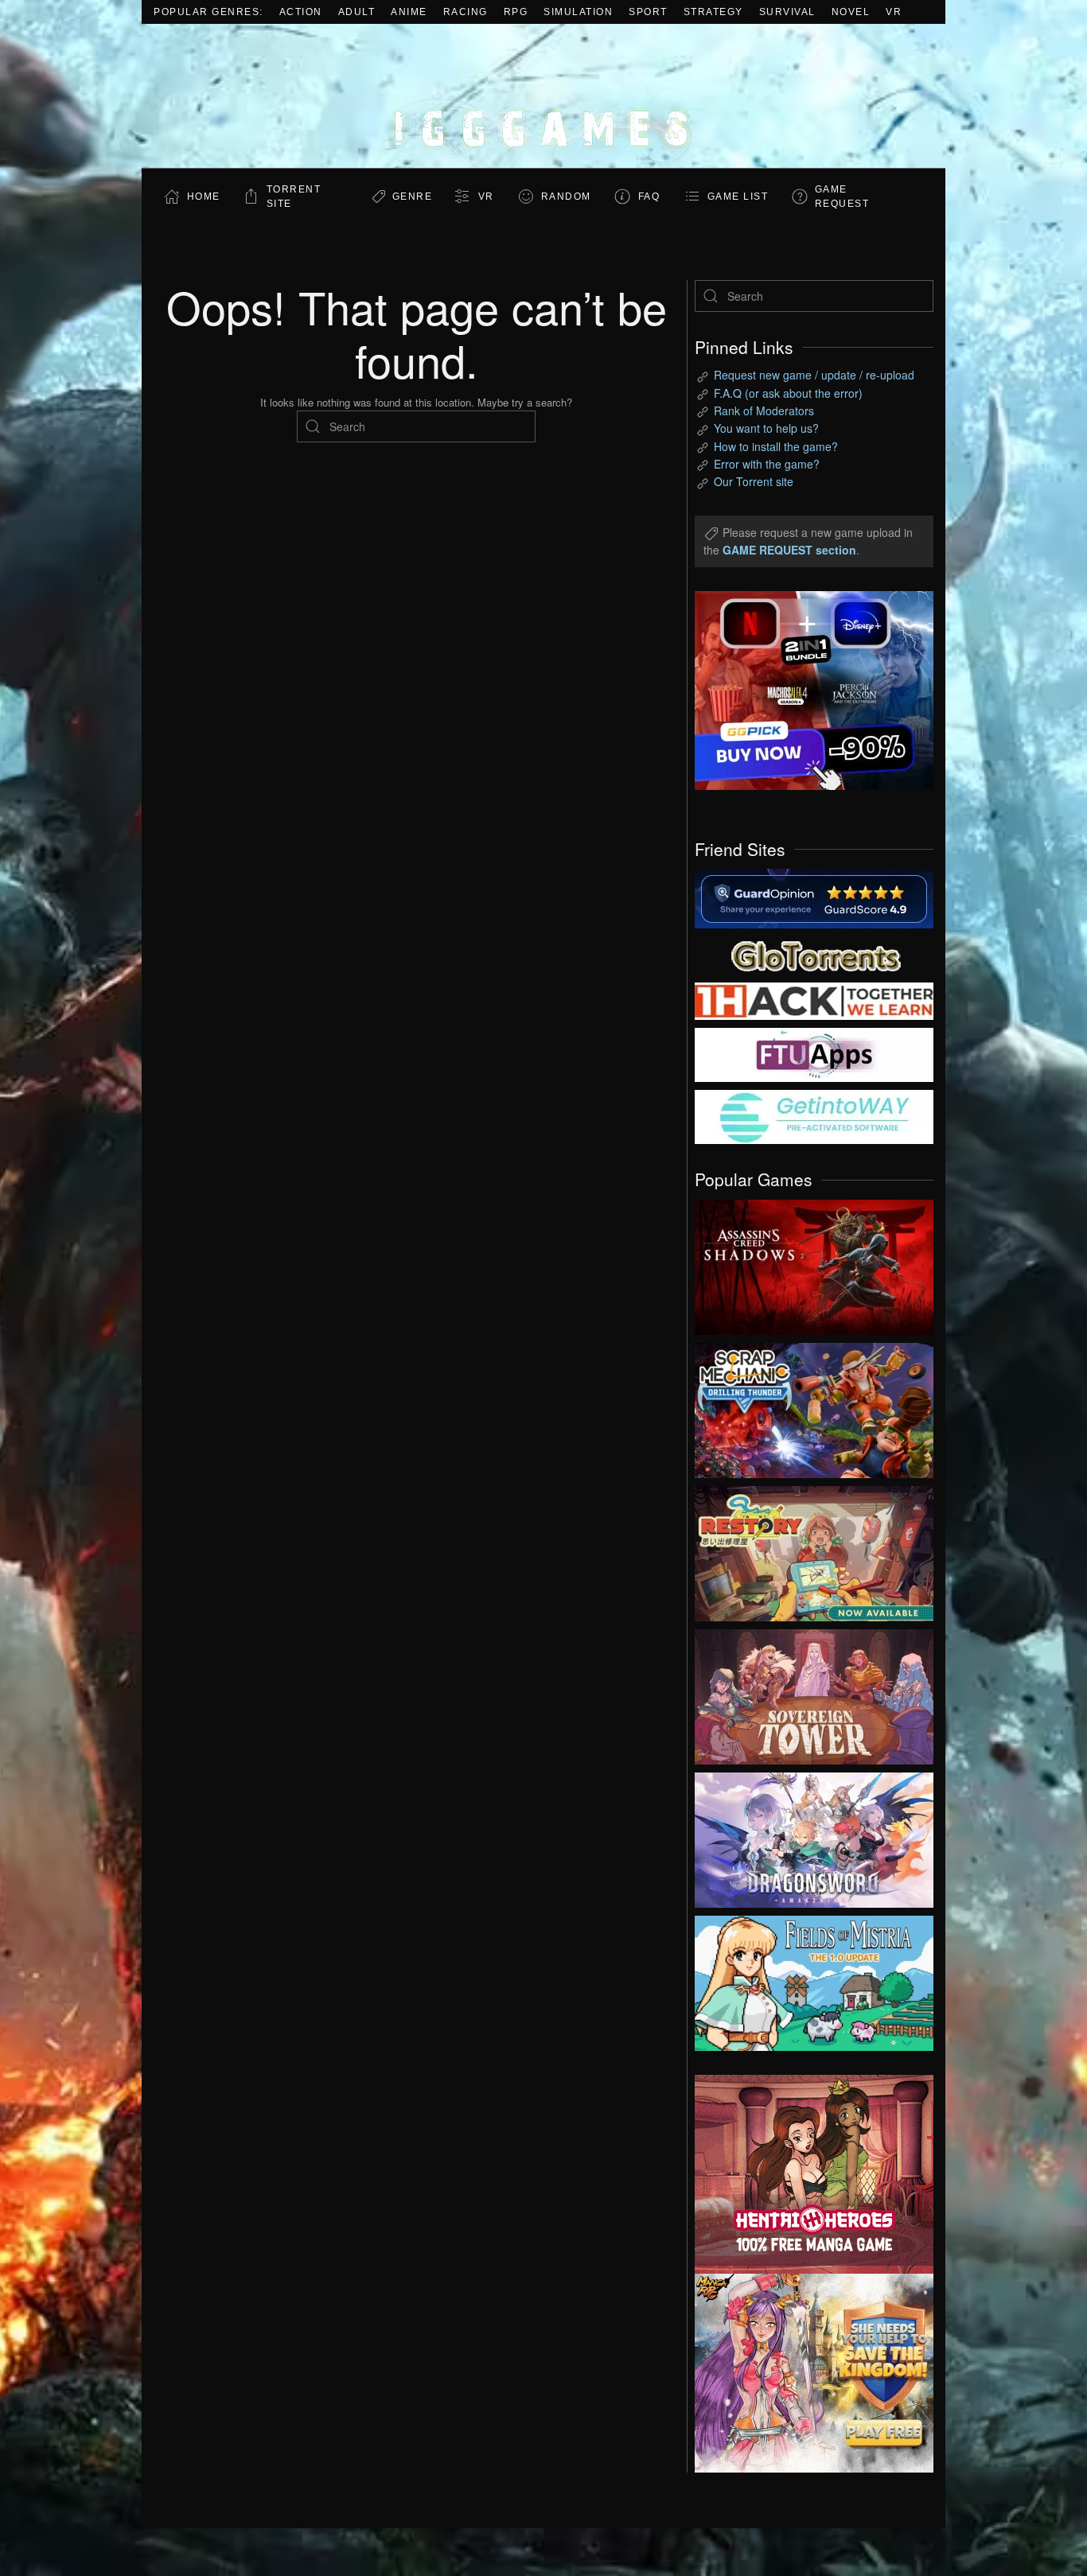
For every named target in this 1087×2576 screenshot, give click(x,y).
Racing (466, 12)
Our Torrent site (754, 481)
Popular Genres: (208, 12)
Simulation (578, 12)
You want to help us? (766, 428)
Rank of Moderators (764, 411)
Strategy (713, 12)
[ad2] (806, 2174)
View (814, 1263)
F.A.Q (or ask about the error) (788, 393)
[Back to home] (543, 96)
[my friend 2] (814, 954)
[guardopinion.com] (814, 897)
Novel (851, 12)
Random (566, 197)
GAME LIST (738, 197)
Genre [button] (413, 197)
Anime (409, 12)
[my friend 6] (814, 1053)
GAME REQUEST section (789, 550)
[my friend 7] (814, 1115)
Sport (648, 12)
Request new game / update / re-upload (814, 375)
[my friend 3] (814, 1000)
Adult (357, 12)
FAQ (649, 197)
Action (301, 12)
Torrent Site (294, 197)
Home (204, 197)
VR (894, 12)
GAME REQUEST (842, 197)
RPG (516, 12)
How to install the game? (776, 446)
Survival (787, 12)
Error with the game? (767, 464)
